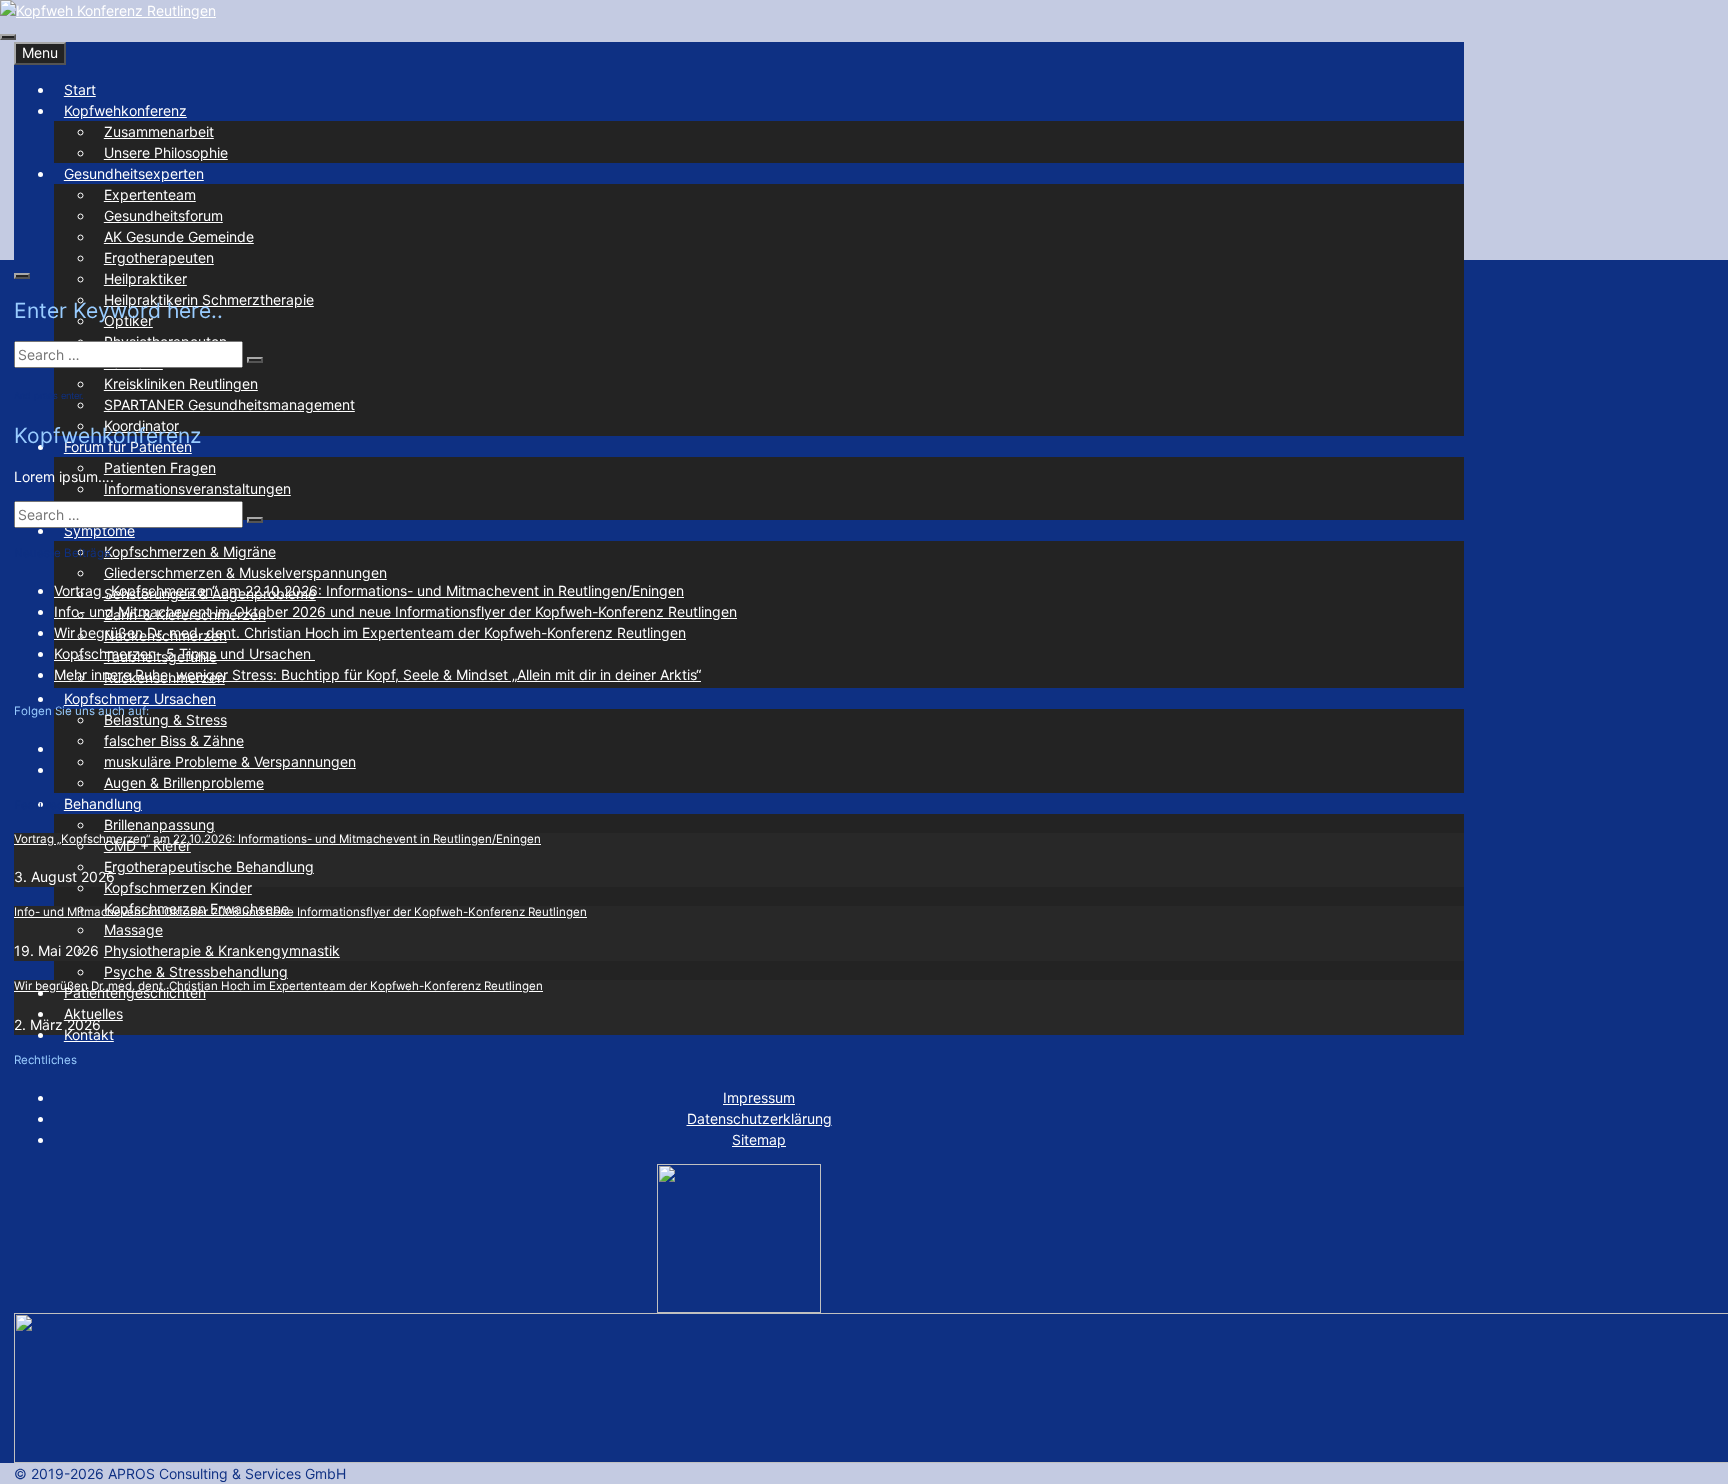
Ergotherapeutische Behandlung (209, 866)
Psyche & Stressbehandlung (196, 971)
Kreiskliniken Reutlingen (181, 383)
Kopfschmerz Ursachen (140, 698)
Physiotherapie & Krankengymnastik (222, 950)
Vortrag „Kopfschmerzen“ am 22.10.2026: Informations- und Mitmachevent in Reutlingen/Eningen (369, 590)
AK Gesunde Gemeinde (179, 236)
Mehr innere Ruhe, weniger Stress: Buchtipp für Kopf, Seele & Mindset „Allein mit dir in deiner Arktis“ (377, 674)
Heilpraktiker (145, 278)
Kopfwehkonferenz (125, 110)
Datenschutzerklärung (759, 1118)
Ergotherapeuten (159, 257)
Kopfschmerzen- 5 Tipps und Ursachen (184, 653)
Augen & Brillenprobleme (184, 782)
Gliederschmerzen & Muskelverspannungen (245, 572)
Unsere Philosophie (166, 152)
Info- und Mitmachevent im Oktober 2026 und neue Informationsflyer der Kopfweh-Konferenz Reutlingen (395, 611)
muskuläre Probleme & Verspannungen (230, 761)
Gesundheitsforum (163, 215)
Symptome (99, 530)
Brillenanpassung (159, 824)
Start (80, 89)
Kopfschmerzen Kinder (178, 887)
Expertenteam (150, 194)
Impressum (759, 1097)
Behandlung (103, 803)
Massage (133, 929)
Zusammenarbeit (159, 131)
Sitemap (759, 1139)
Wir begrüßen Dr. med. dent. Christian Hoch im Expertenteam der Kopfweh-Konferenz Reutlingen (370, 632)
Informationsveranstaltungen (197, 488)
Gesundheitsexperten (134, 173)
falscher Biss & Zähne (174, 740)
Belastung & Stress (165, 719)
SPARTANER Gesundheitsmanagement (229, 404)
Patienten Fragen (160, 467)
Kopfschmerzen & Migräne (190, 551)
